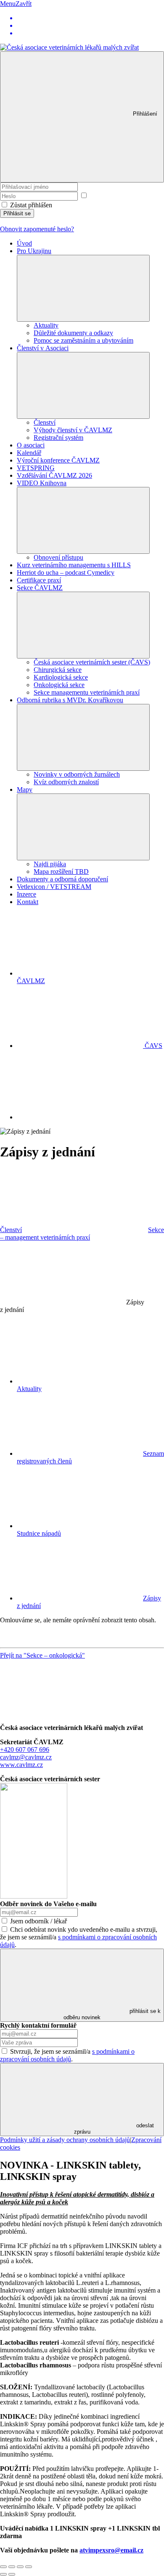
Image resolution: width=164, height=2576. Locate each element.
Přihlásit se (17, 213)
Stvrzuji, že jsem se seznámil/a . (67, 2055)
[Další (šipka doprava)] (12, 2574)
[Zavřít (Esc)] (3, 2567)
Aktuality (46, 325)
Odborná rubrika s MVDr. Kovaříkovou (70, 700)
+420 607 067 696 (25, 1750)
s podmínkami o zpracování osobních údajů (67, 2055)
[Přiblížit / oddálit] (29, 2567)
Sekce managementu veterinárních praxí (87, 692)
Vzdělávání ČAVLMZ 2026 (54, 475)
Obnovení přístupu (58, 557)
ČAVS (153, 1046)
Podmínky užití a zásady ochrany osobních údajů (65, 2140)
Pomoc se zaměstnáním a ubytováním (83, 340)
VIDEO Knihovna (42, 483)
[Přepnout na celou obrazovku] (20, 2567)
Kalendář (29, 453)
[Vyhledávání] (80, 1117)
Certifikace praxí (39, 580)
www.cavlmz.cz (21, 1765)
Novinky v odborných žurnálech (77, 774)
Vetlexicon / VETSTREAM (54, 887)
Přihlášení (145, 114)
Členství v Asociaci (43, 348)
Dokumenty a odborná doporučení (62, 879)
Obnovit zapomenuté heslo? (37, 229)
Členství (45, 422)
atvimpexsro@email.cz (111, 2550)
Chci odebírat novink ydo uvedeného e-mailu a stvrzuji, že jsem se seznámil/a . (79, 1937)
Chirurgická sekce (58, 670)
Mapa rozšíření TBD (61, 871)
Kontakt (28, 902)
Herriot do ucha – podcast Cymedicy (66, 573)
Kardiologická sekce (61, 677)
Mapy (25, 789)
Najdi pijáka (50, 864)
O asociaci (31, 445)
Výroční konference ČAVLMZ (58, 460)
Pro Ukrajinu (34, 251)
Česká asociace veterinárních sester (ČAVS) (92, 662)
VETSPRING (36, 468)
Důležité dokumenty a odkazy (73, 333)
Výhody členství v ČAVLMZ (73, 430)
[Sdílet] (12, 2567)
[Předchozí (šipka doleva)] (3, 2574)
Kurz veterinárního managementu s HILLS (74, 565)
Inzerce (26, 894)
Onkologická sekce (59, 685)
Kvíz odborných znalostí (66, 782)
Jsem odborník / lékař (38, 1921)
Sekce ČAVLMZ (40, 588)
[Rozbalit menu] (83, 288)
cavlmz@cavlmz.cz (26, 1757)
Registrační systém (58, 438)
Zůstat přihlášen (31, 205)
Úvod (24, 243)
